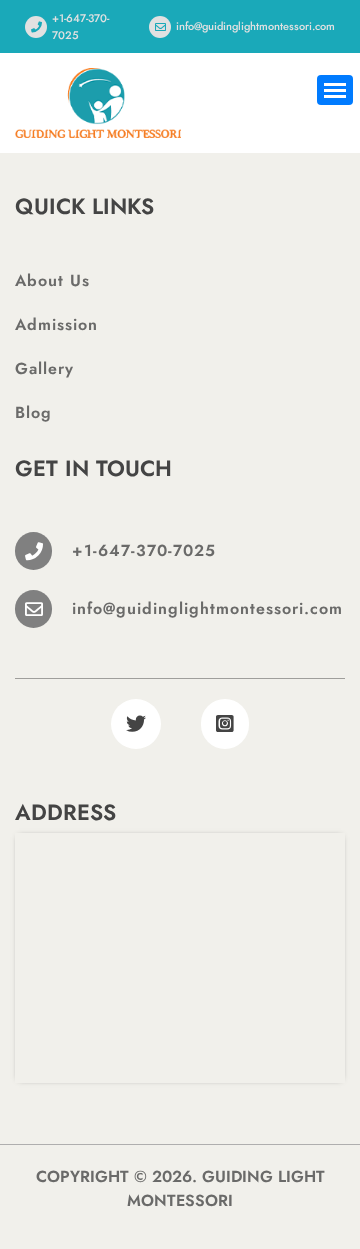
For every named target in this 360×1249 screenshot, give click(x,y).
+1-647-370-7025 (80, 26)
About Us (52, 280)
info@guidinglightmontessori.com (255, 26)
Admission (56, 324)
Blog (33, 412)
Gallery (44, 368)
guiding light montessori (226, 1188)
